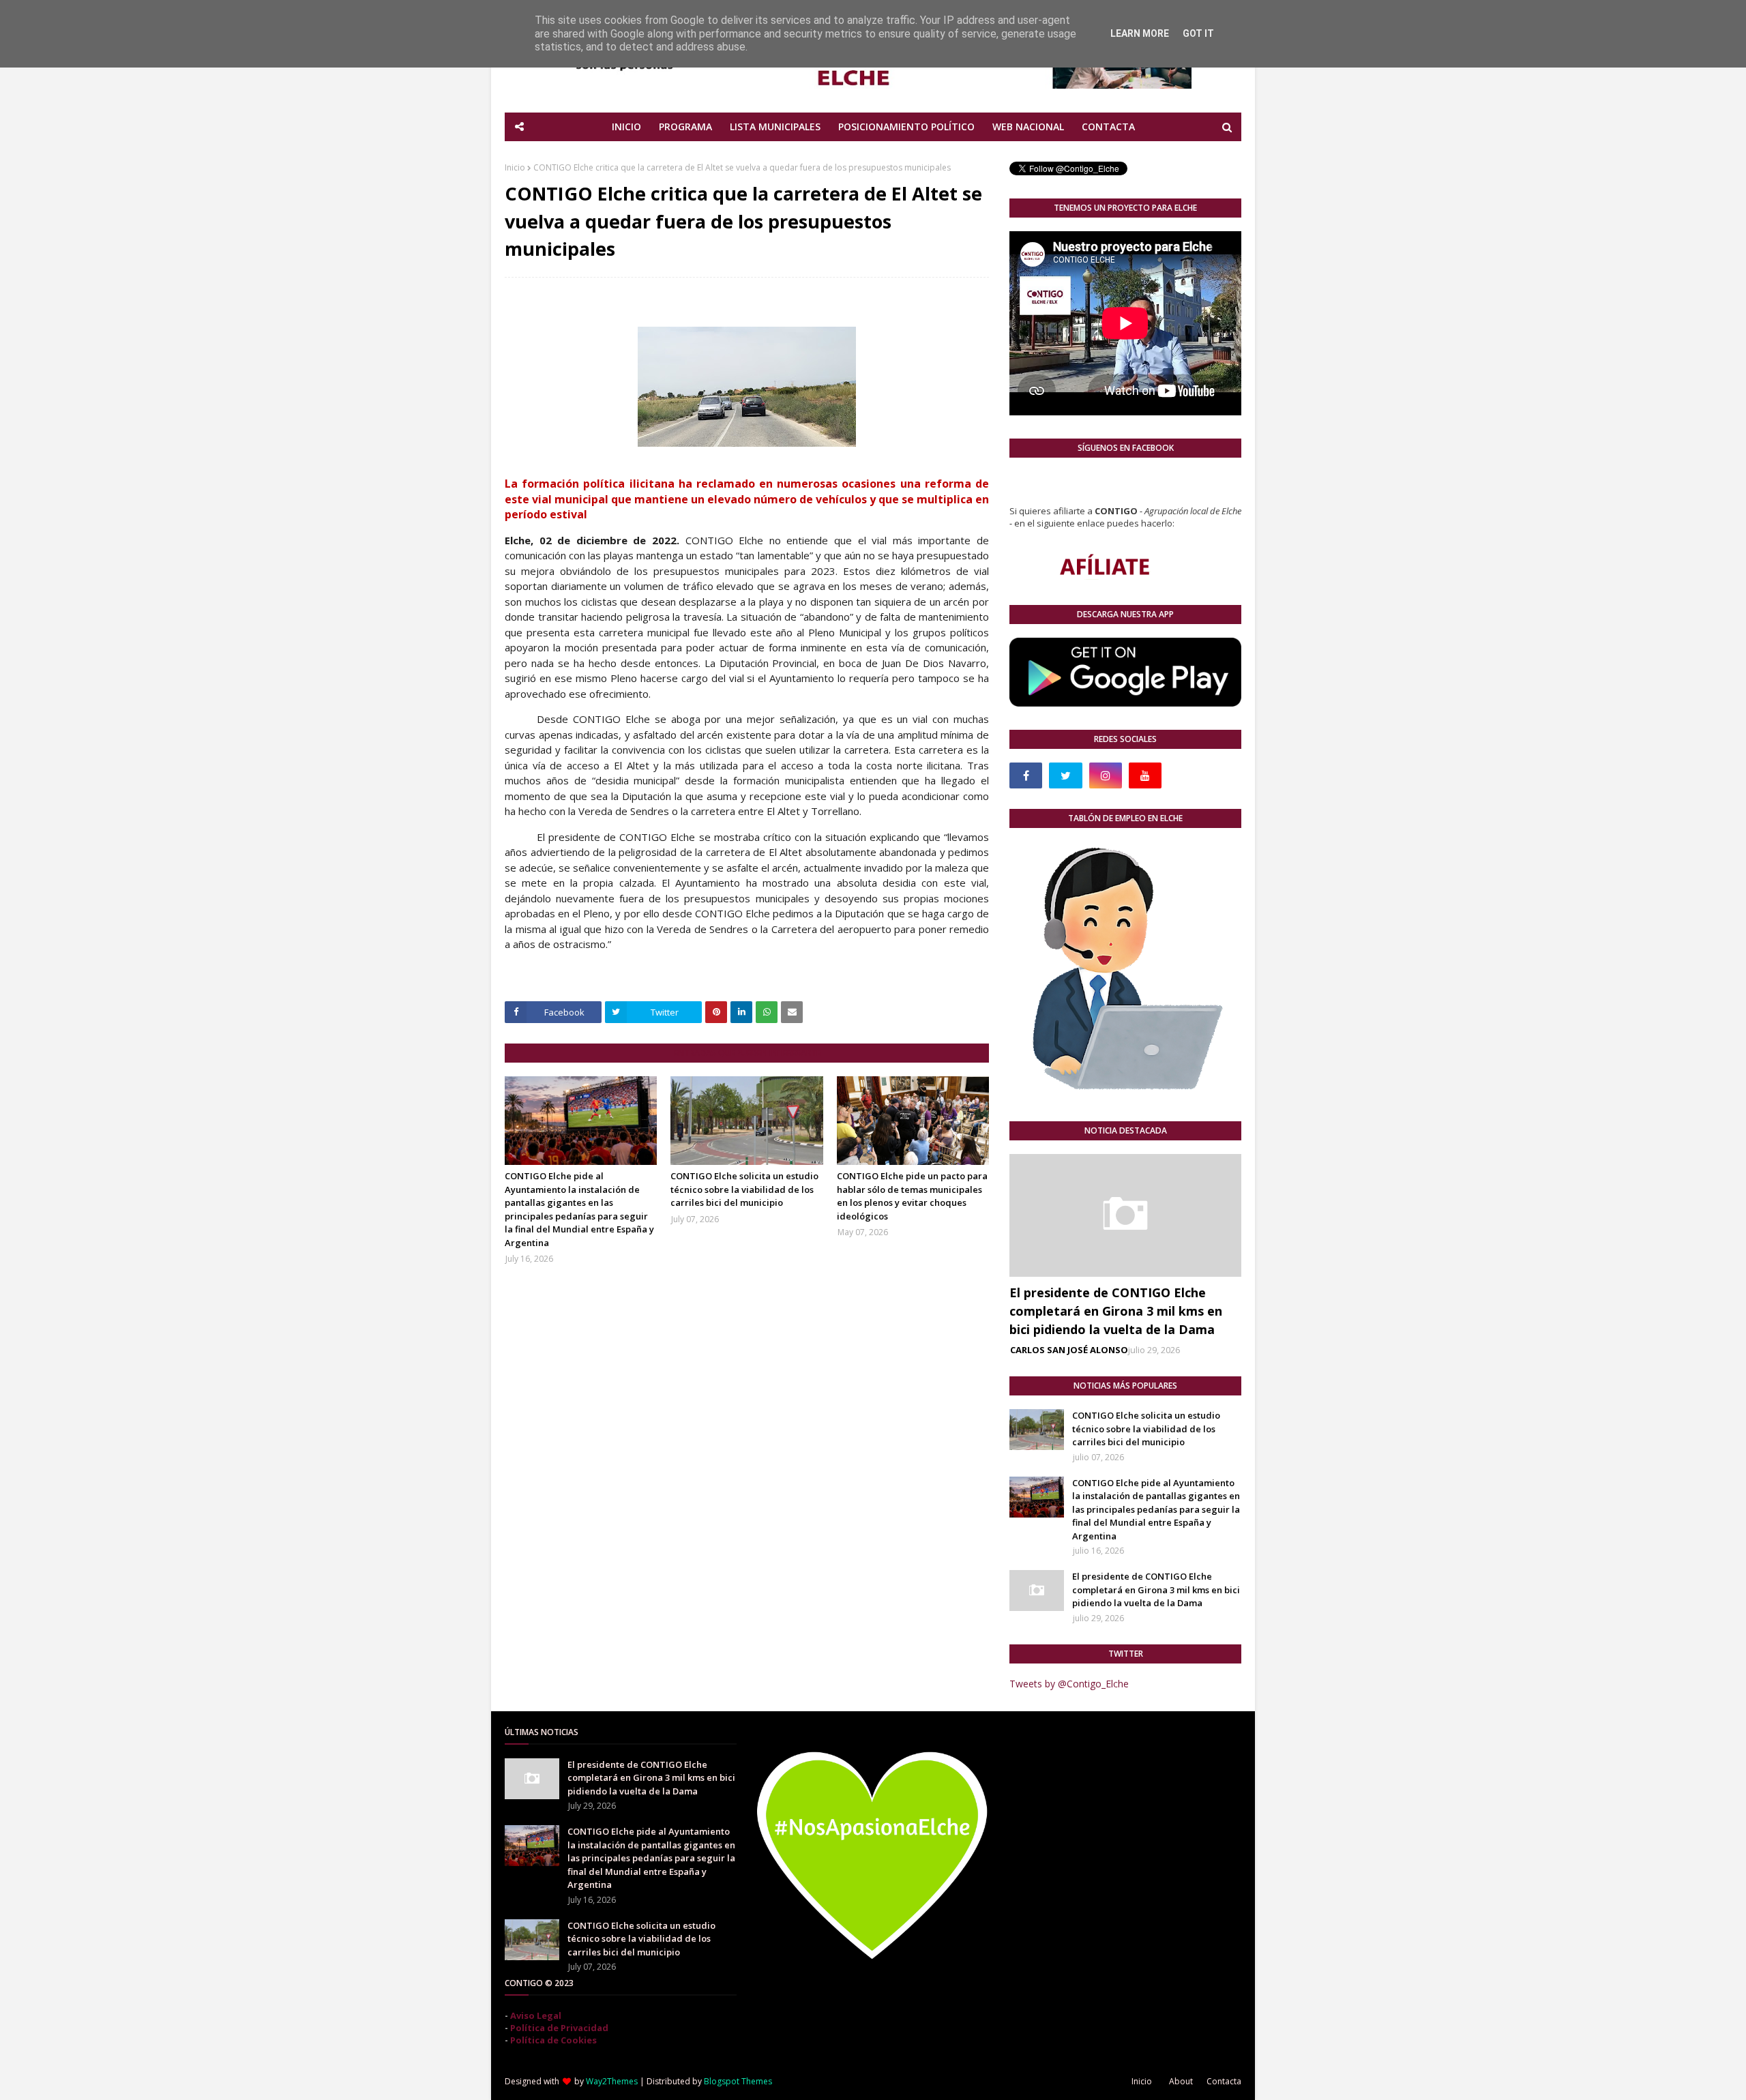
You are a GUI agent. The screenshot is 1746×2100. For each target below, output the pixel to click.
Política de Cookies (553, 2040)
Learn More (1140, 33)
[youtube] (1145, 775)
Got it (1198, 33)
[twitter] (1065, 775)
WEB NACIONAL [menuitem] (1028, 127)
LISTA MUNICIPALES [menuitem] (775, 127)
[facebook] (1026, 775)
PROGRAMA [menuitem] (685, 127)
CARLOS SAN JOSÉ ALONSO (1069, 1350)
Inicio (515, 167)
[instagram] (1106, 775)
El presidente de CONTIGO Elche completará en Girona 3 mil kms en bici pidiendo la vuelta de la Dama (1116, 1311)
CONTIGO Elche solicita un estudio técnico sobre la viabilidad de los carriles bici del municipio (744, 1189)
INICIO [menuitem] (626, 127)
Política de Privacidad (559, 2028)
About (1181, 2081)
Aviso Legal (536, 2015)
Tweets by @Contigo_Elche (1069, 1684)
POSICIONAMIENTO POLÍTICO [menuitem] (906, 127)
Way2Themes (612, 2081)
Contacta (1224, 2081)
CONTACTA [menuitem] (1108, 127)
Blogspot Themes (738, 2081)
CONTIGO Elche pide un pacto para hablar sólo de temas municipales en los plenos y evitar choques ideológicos (912, 1196)
